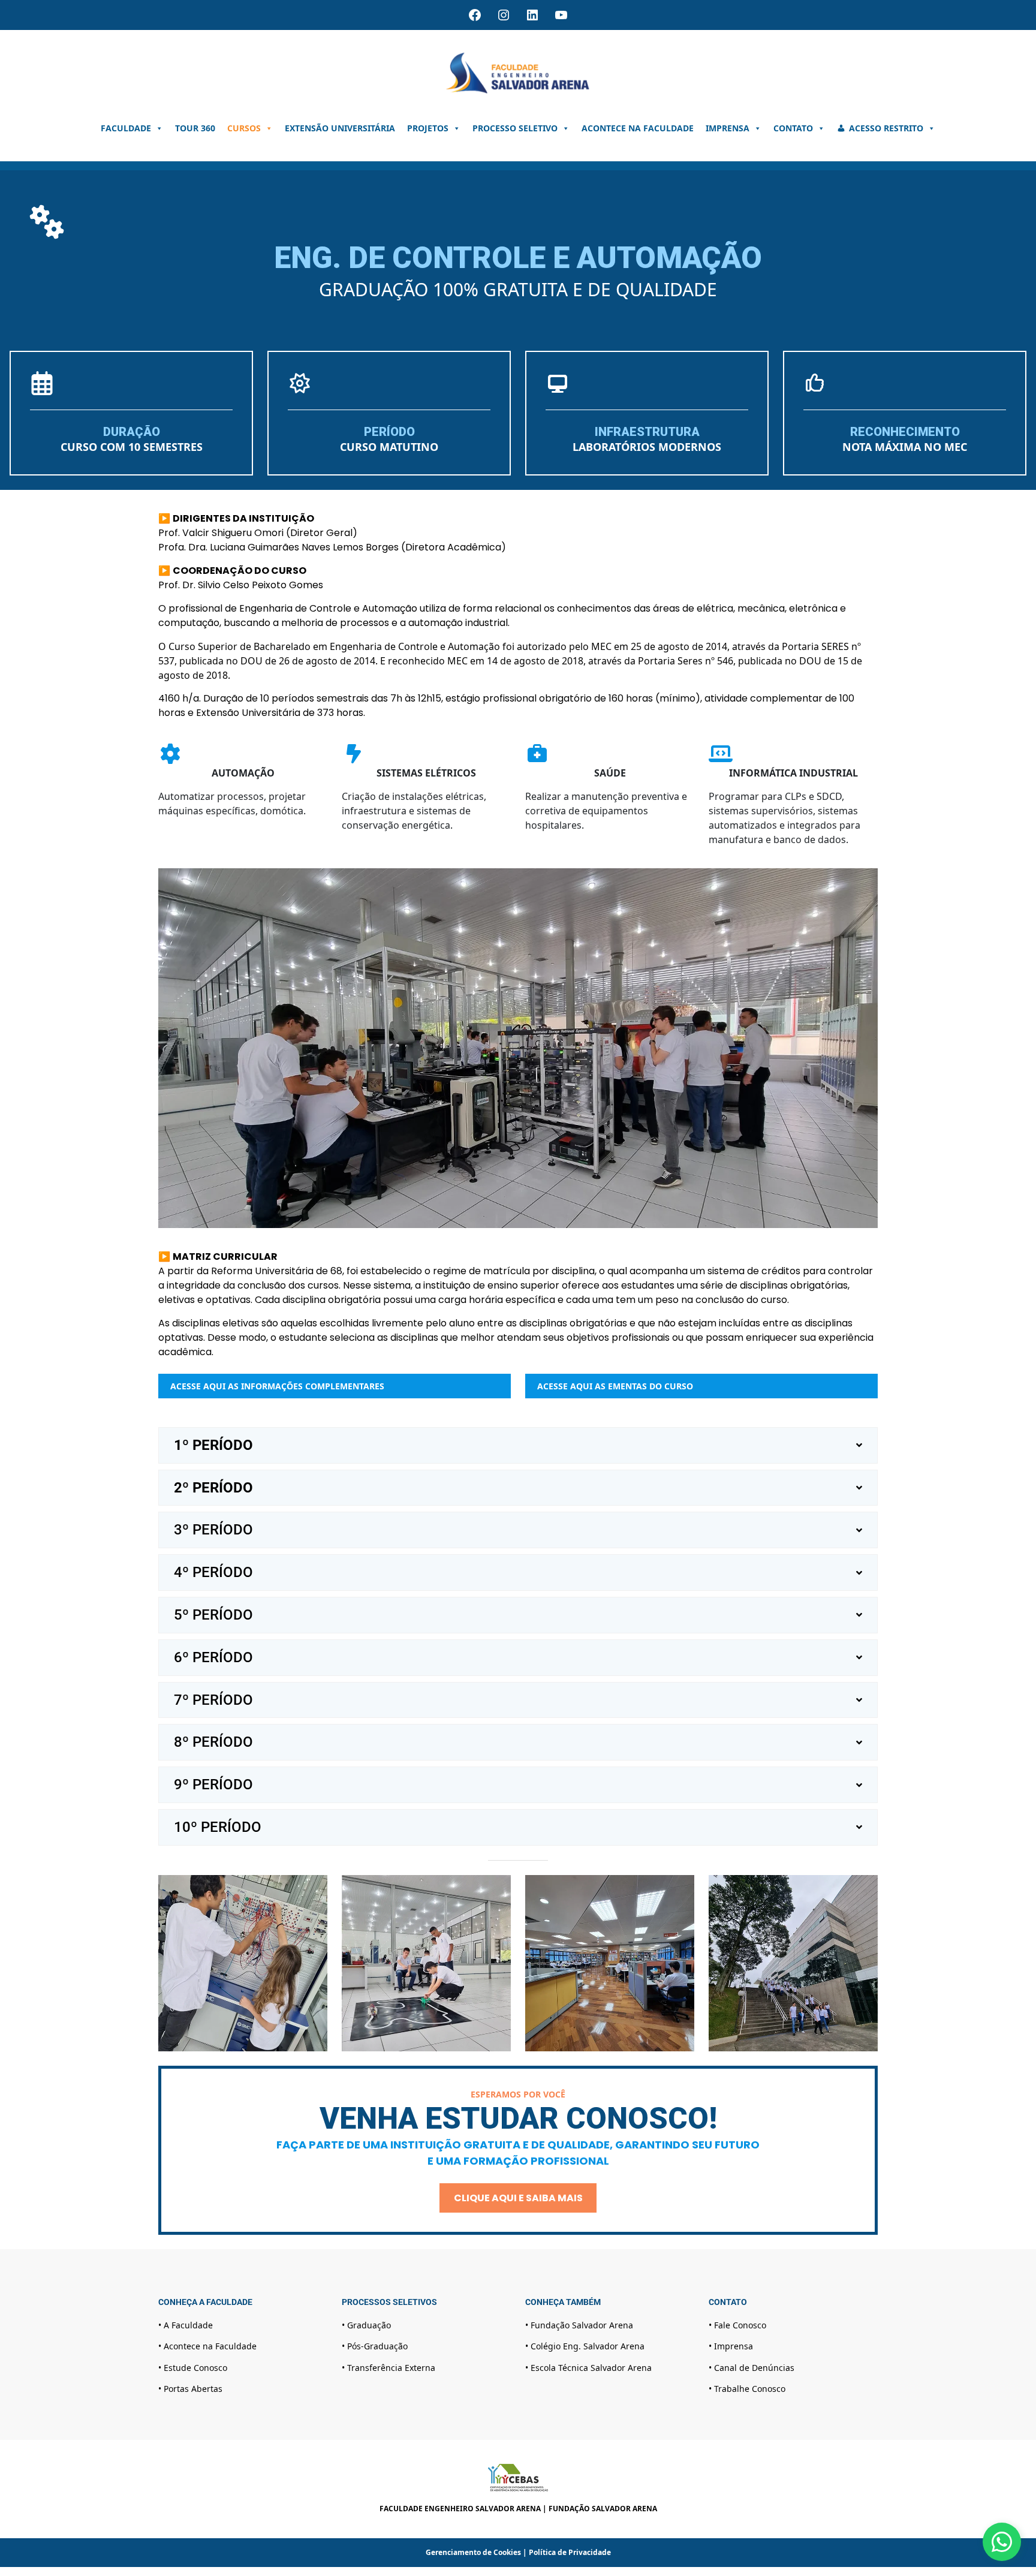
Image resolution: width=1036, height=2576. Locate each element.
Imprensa (728, 128)
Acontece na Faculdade (638, 128)
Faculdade (126, 128)
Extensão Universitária (340, 128)
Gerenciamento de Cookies (473, 2552)
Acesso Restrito (886, 128)
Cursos (244, 128)
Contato (793, 128)
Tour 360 (195, 128)
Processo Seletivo (515, 128)
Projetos (428, 128)
